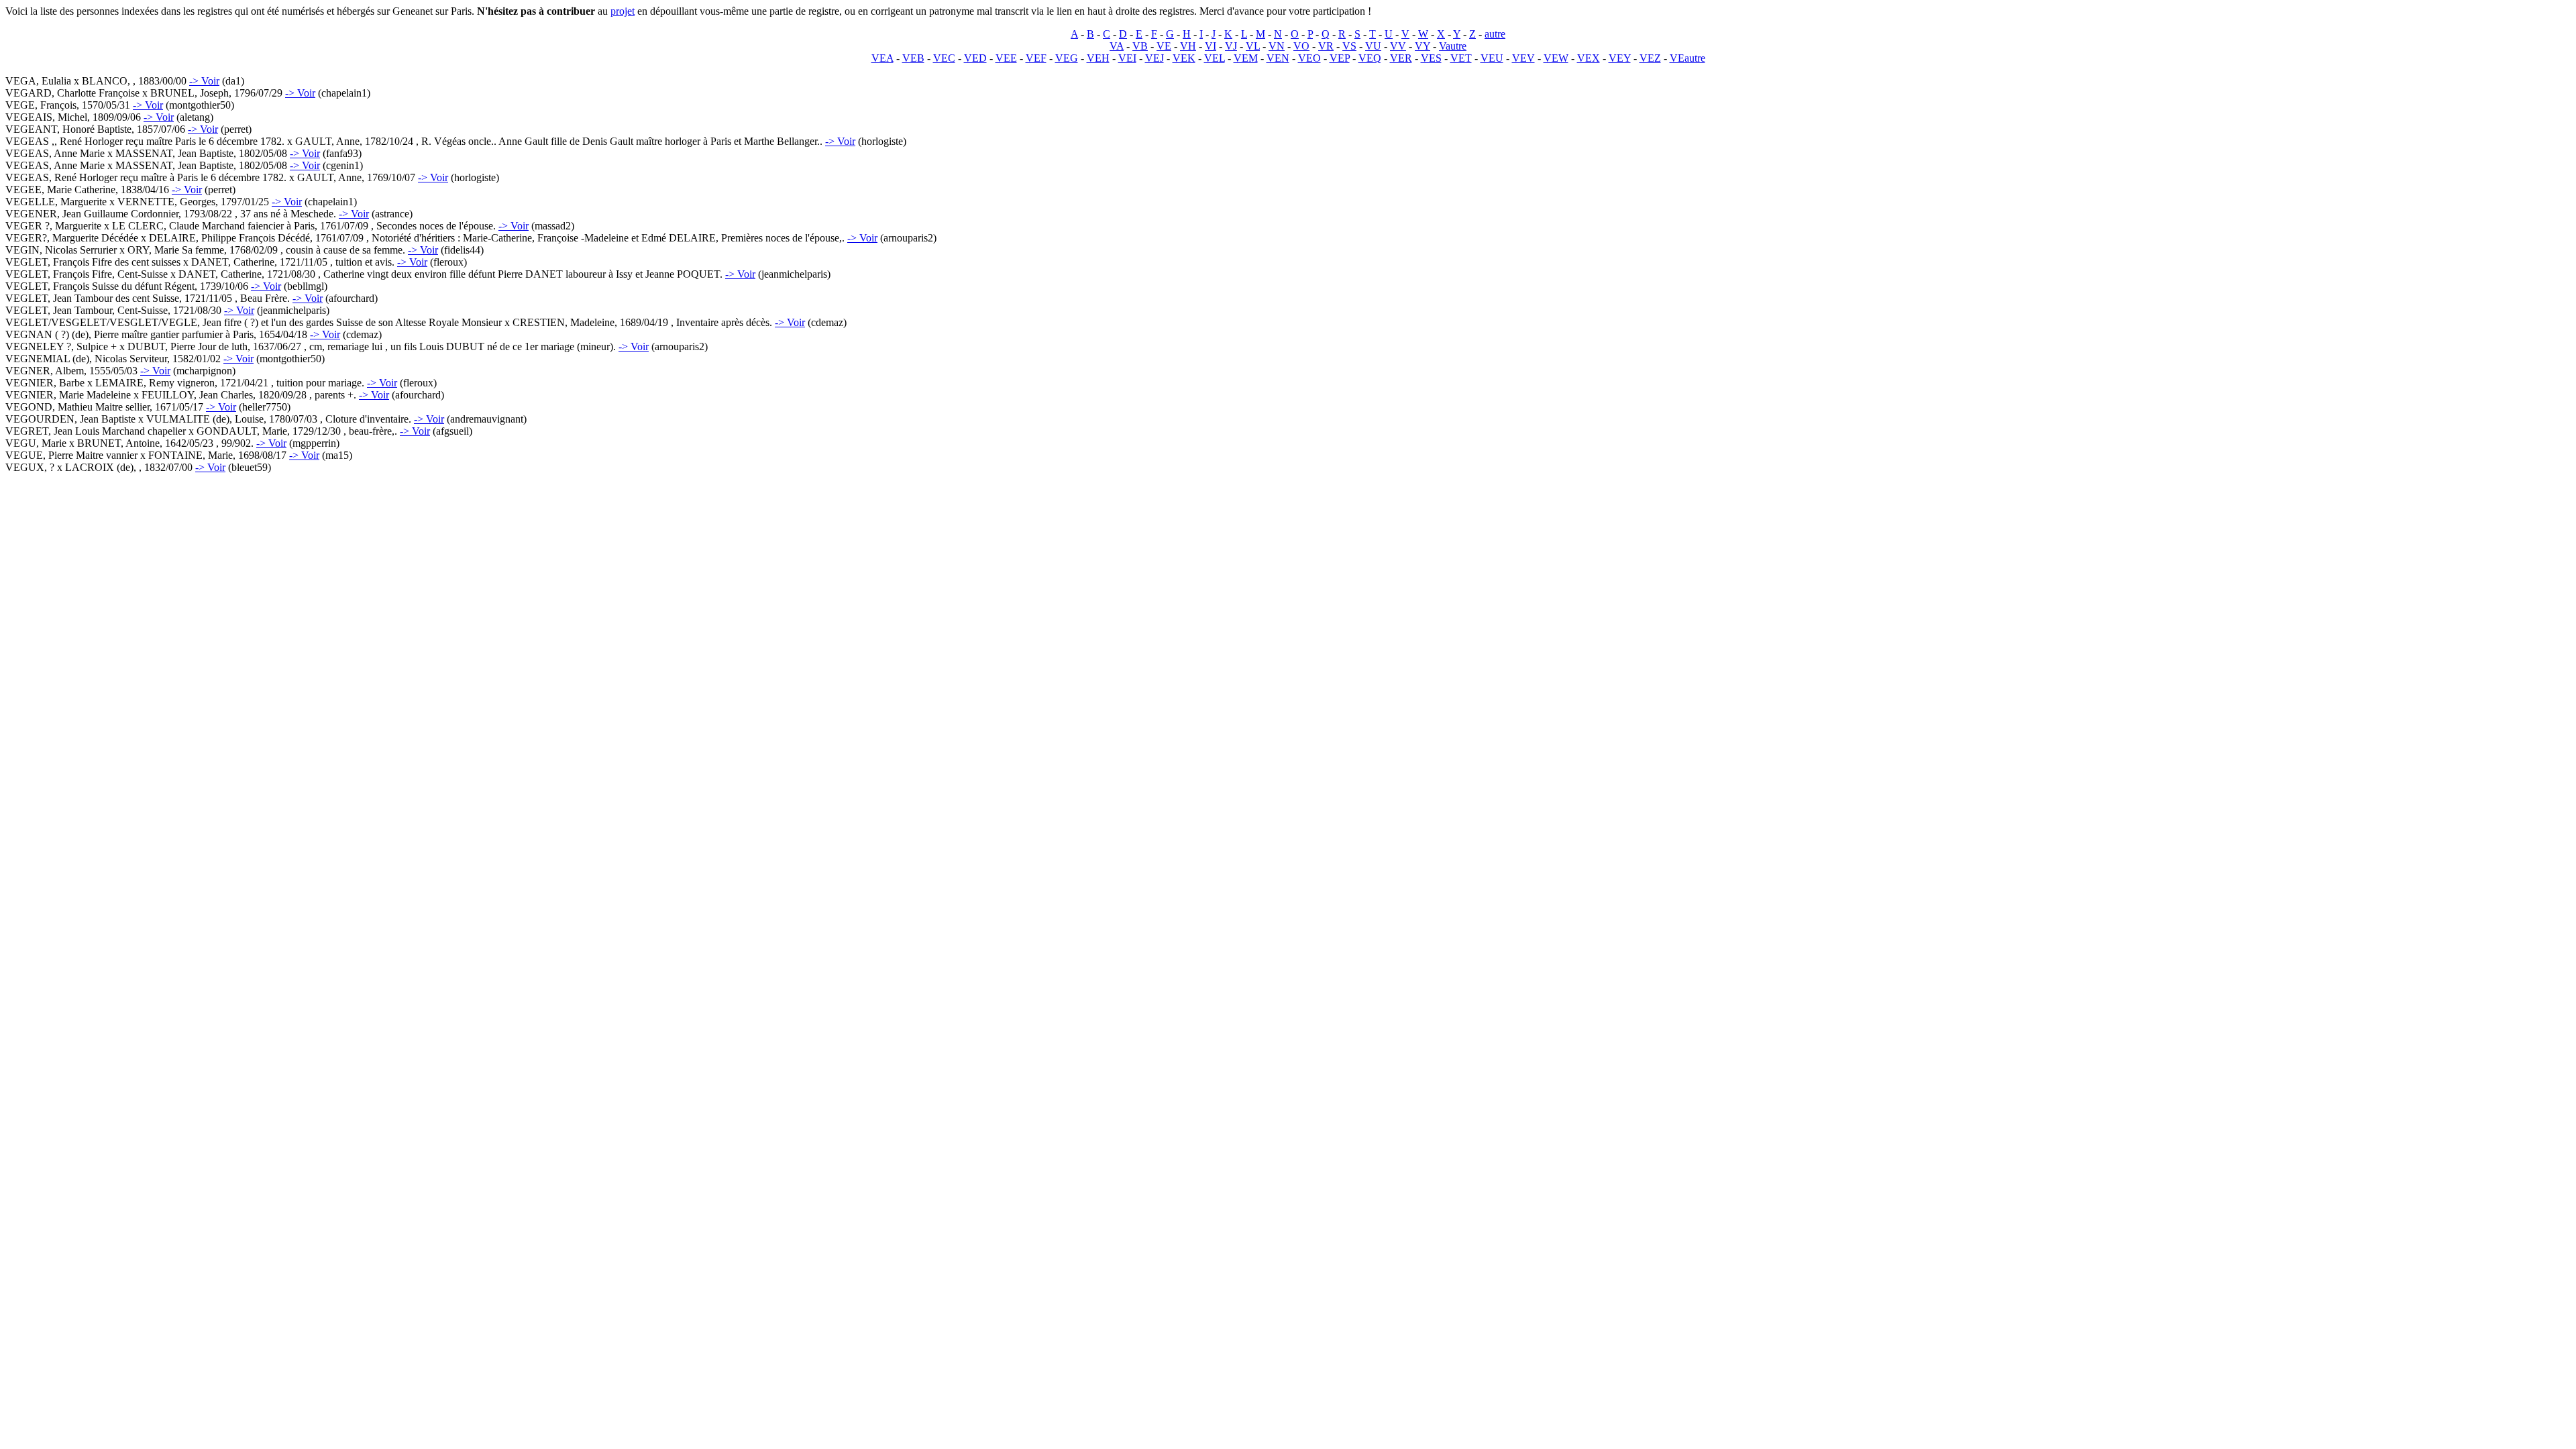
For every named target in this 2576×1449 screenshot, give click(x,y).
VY (1423, 46)
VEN (1278, 58)
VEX (1589, 58)
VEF (1036, 58)
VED (975, 58)
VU (1373, 46)
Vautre (1453, 46)
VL (1253, 46)
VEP (1340, 58)
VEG (1067, 58)
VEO (1309, 58)
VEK (1184, 58)
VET (1461, 58)
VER (1401, 58)
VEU (1492, 58)
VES (1431, 58)
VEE (1006, 58)
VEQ (1370, 58)
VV (1398, 46)
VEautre (1687, 58)
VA (1117, 46)
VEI (1127, 58)
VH (1188, 46)
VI (1211, 46)
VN (1277, 46)
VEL (1215, 58)
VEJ (1155, 58)
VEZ (1650, 58)
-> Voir (204, 81)
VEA (882, 58)
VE (1164, 46)
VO (1301, 46)
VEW (1556, 58)
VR (1326, 46)
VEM (1246, 58)
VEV (1523, 58)
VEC (944, 58)
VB (1140, 46)
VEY (1620, 58)
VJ (1231, 46)
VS (1349, 46)
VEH (1098, 58)
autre (1495, 34)
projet (623, 11)
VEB (913, 58)
